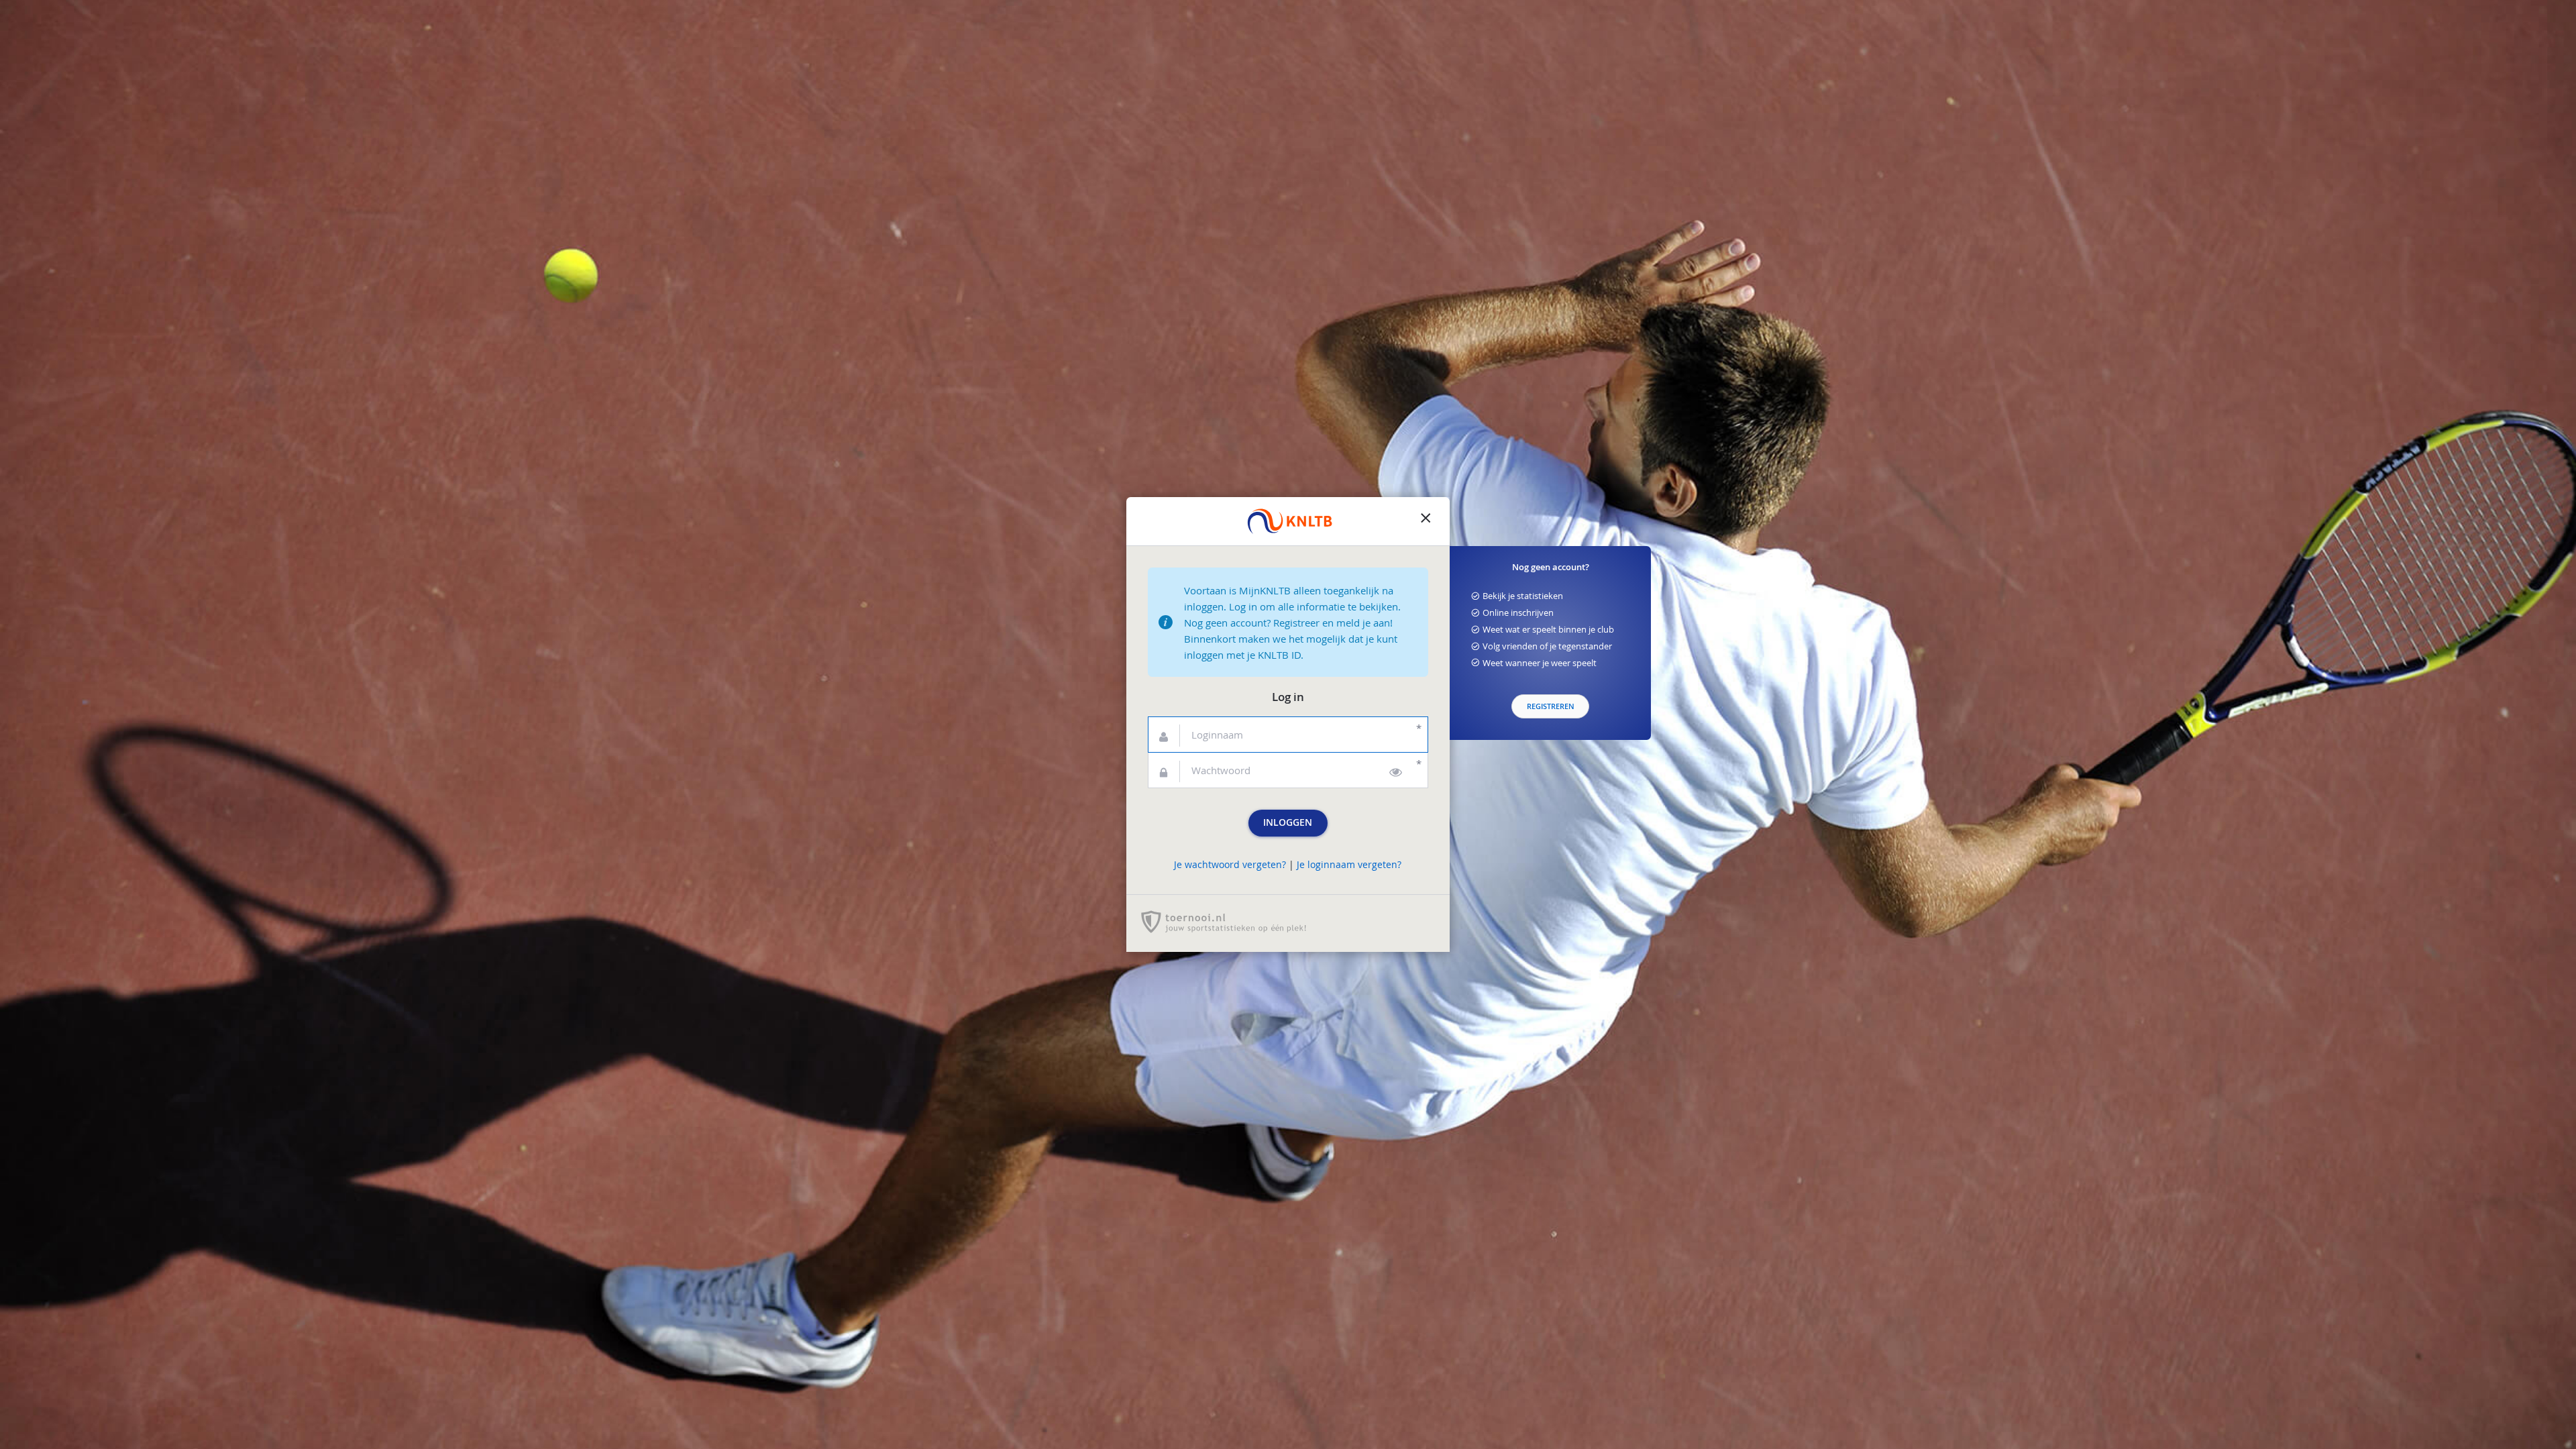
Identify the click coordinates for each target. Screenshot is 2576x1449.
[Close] (1426, 521)
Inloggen (1288, 822)
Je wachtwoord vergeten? (1230, 865)
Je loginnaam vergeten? (1349, 865)
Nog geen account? (1551, 567)
